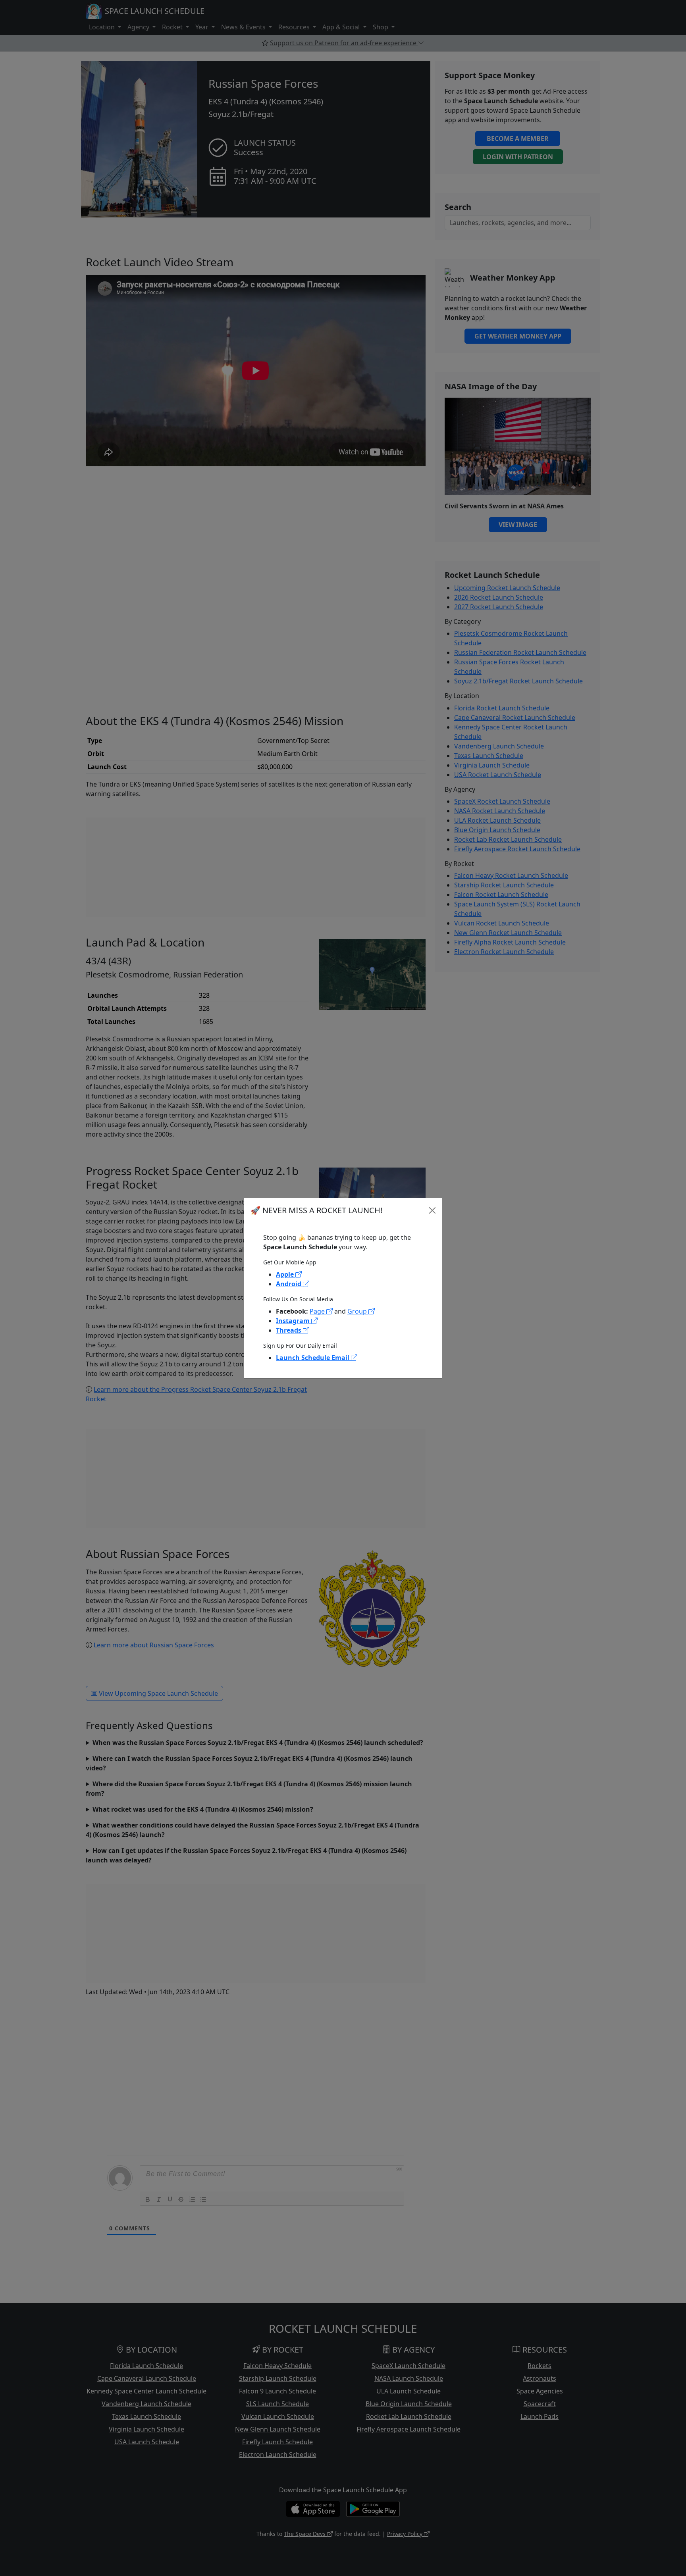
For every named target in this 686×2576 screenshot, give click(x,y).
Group (358, 1311)
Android (289, 1284)
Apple (286, 1274)
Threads (289, 1330)
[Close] (432, 1210)
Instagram (294, 1321)
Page (318, 1311)
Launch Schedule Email (313, 1358)
